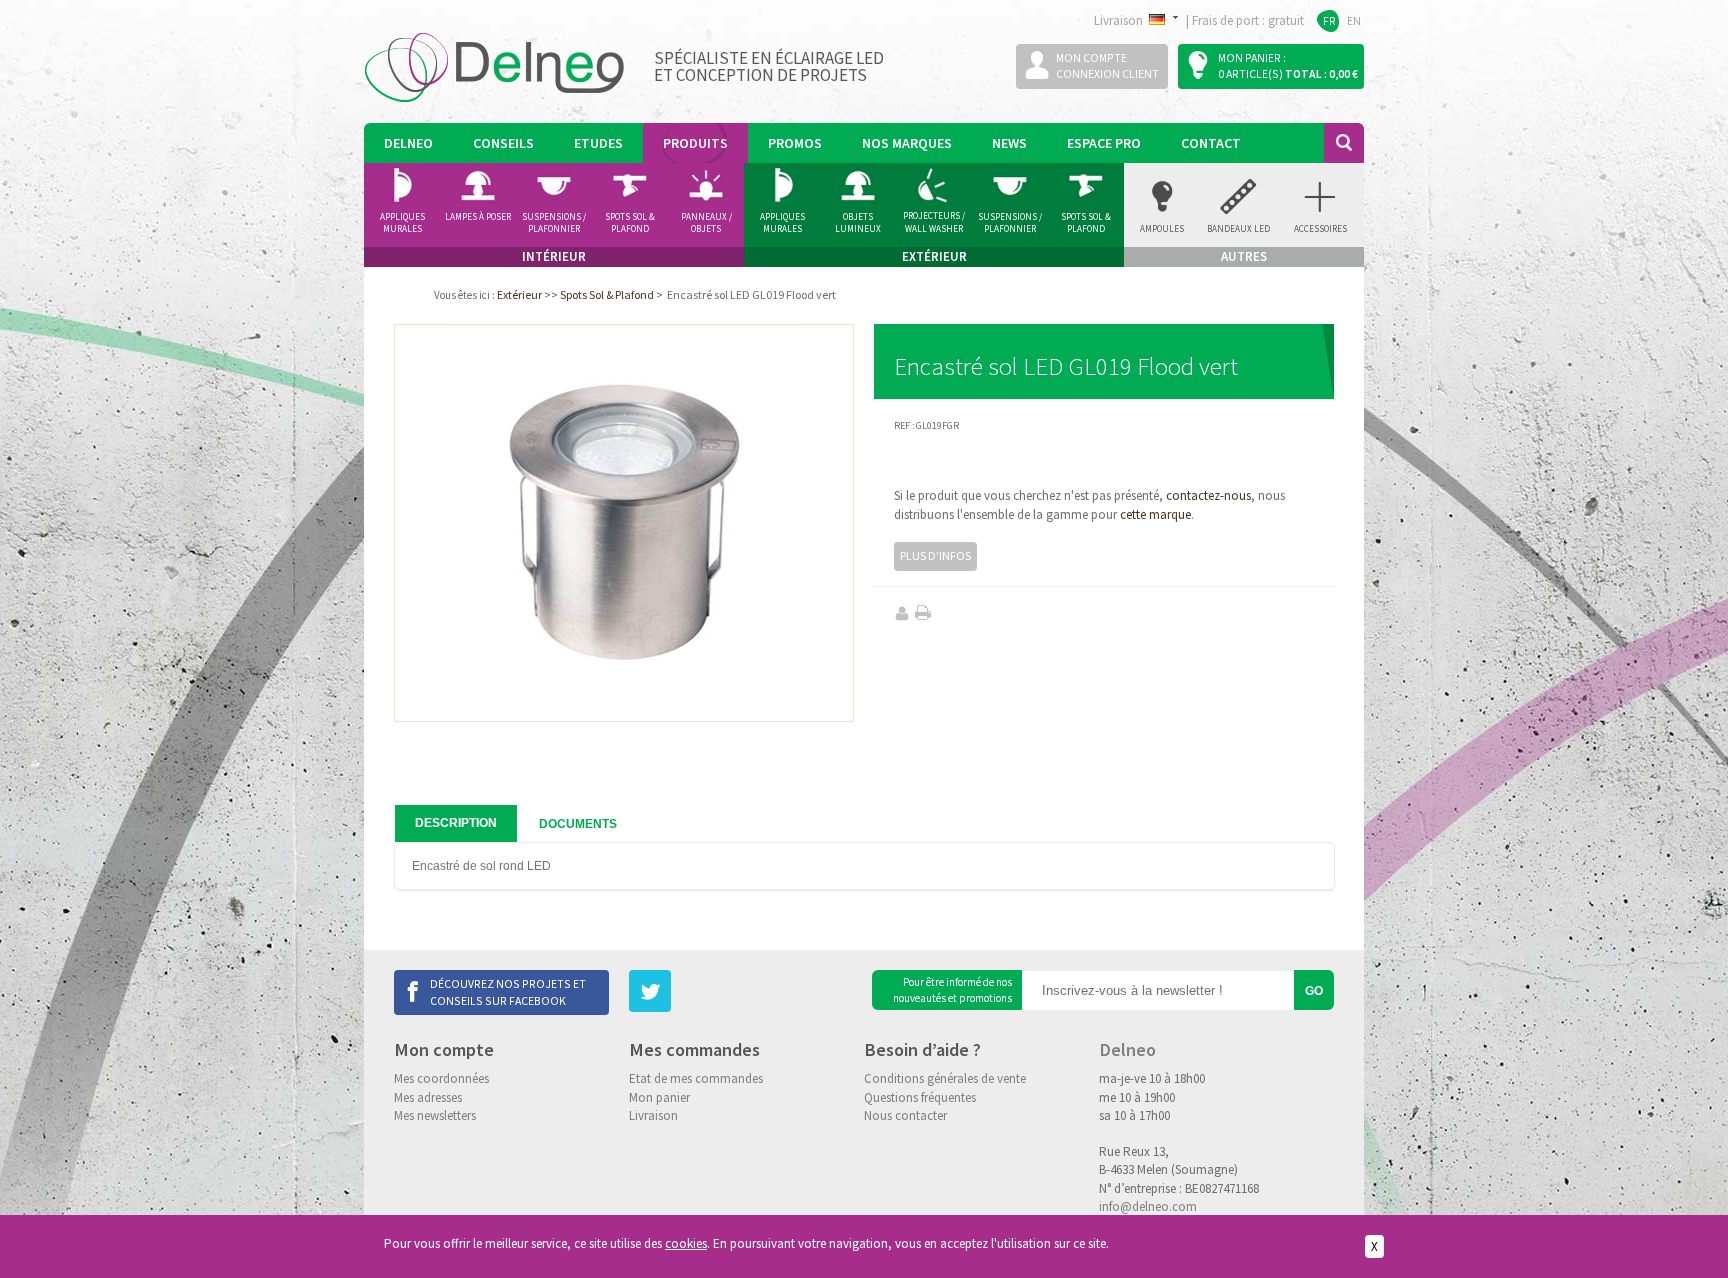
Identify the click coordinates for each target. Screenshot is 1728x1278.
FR (1329, 20)
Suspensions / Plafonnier (554, 223)
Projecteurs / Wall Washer (934, 222)
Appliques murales (402, 223)
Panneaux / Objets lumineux (706, 223)
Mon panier (659, 1097)
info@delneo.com (1148, 1206)
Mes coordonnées (441, 1078)
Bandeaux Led (1238, 228)
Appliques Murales (782, 223)
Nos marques (907, 143)
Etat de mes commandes (696, 1078)
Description (456, 823)
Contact (1211, 143)
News (1009, 143)
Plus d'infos (935, 555)
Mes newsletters (435, 1115)
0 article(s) (1250, 73)
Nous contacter (905, 1115)
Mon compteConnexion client (1107, 65)
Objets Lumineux (858, 223)
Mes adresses (428, 1097)
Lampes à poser (478, 216)
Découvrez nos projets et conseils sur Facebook (508, 991)
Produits (695, 143)
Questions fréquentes (920, 1097)
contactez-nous (1208, 495)
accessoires (1320, 228)
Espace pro (1104, 143)
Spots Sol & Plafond (630, 223)
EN (1354, 20)
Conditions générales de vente (945, 1078)
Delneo (408, 143)
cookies (686, 1243)
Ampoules (1162, 228)
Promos (795, 143)
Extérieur (519, 294)
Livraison (653, 1115)
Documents (578, 824)
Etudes (598, 143)
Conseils (503, 143)
